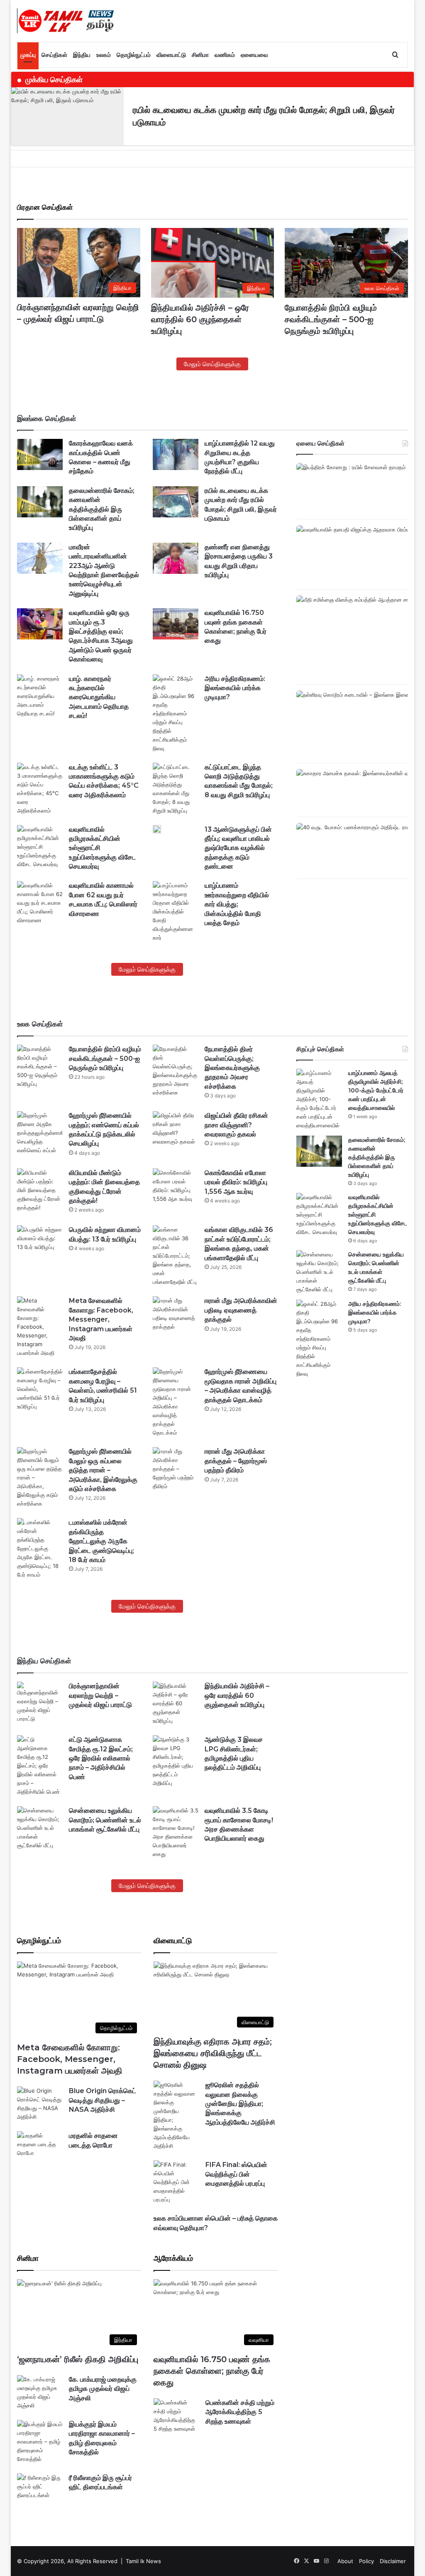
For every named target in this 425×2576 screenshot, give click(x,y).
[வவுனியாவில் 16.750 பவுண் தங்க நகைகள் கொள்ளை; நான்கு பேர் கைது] (176, 624)
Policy (366, 2561)
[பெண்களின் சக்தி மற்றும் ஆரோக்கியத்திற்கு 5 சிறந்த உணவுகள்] (176, 2416)
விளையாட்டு (171, 55)
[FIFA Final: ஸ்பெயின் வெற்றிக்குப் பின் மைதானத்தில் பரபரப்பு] (176, 2182)
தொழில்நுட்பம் (134, 55)
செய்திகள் (54, 55)
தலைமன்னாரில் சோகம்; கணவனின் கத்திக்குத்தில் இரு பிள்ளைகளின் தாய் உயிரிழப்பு (102, 509)
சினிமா (200, 55)
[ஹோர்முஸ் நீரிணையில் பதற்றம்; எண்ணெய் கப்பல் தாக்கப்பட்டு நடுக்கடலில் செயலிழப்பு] (40, 1133)
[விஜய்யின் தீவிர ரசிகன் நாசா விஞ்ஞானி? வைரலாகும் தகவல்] (176, 1129)
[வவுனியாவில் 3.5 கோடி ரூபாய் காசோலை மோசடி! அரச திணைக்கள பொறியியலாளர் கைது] (176, 1832)
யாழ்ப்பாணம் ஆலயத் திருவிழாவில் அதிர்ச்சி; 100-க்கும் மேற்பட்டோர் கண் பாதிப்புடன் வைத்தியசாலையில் (376, 1090)
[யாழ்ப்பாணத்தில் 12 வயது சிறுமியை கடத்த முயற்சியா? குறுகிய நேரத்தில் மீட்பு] (176, 454)
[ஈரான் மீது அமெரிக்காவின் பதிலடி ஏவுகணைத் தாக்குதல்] (176, 1314)
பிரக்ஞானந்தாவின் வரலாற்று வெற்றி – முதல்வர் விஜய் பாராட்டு (100, 1695)
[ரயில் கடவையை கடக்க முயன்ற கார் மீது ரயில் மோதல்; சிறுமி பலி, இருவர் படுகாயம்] (176, 502)
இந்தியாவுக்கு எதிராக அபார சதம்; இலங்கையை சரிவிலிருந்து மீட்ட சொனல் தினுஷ (213, 2053)
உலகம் (104, 55)
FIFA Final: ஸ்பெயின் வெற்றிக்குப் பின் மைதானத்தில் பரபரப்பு (236, 2174)
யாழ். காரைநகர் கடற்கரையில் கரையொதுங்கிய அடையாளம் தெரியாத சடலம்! (99, 697)
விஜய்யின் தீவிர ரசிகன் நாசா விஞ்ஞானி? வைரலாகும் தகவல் (236, 1125)
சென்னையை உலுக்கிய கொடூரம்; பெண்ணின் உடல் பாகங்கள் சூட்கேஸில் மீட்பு (105, 1820)
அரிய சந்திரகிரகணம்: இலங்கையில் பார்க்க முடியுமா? (235, 688)
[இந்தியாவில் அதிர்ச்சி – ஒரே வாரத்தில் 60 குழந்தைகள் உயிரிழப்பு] (176, 1703)
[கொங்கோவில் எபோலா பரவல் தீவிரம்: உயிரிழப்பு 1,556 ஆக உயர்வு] (176, 1186)
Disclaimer (393, 2561)
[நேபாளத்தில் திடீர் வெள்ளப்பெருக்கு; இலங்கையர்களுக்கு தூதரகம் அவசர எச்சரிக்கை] (176, 1071)
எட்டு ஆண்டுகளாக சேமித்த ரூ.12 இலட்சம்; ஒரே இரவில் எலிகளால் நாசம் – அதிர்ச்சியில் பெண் (101, 1758)
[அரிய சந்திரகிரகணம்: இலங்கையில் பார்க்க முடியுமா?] (176, 714)
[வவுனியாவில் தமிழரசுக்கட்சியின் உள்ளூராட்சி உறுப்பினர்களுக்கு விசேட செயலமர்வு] (40, 847)
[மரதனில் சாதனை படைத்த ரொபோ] (40, 2147)
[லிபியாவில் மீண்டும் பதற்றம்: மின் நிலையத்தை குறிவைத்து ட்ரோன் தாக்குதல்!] (40, 1190)
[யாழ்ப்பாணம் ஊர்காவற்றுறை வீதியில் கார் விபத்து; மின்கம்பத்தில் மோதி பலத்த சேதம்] (176, 912)
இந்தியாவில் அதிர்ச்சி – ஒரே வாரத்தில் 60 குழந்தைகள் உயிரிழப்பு (200, 319)
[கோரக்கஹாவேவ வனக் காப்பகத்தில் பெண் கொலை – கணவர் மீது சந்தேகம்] (40, 454)
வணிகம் (225, 55)
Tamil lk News (143, 2561)
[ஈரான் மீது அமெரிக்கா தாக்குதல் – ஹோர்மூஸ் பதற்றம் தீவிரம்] (176, 1469)
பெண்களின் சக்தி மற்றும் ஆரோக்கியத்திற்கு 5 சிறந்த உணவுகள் (240, 2412)
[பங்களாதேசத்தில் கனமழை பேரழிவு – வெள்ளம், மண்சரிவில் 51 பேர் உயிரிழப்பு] (40, 1389)
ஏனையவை (254, 55)
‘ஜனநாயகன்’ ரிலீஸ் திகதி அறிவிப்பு (78, 2359)
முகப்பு (28, 55)
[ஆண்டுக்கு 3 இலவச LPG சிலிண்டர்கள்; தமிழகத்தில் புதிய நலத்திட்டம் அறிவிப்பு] (176, 1761)
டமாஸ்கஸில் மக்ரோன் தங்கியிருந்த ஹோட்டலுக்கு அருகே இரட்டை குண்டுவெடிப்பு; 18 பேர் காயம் (101, 1541)
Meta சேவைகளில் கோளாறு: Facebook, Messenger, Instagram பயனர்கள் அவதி (101, 1319)
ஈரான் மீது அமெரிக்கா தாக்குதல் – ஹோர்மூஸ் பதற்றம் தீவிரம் (236, 1461)
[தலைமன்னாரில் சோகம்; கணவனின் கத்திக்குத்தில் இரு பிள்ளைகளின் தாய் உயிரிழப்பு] (40, 502)
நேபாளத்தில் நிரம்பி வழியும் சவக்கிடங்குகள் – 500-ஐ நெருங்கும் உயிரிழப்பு (331, 319)
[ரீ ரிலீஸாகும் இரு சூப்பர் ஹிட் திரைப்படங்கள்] (40, 2489)
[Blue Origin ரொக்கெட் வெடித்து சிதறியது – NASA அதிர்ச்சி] (40, 2104)
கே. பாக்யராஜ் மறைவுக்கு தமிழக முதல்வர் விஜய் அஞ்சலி (103, 2389)
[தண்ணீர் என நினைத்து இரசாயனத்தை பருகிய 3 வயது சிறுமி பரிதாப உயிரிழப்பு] (176, 558)
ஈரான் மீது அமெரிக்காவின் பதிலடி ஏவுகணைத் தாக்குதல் (241, 1310)
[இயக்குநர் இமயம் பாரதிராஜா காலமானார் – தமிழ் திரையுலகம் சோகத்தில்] (40, 2442)
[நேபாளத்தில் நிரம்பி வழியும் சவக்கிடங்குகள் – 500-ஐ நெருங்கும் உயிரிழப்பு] (40, 1066)
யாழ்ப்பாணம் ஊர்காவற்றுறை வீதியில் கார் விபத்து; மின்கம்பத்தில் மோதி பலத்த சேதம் (237, 904)
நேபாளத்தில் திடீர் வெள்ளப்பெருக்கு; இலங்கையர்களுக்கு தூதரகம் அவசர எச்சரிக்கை (232, 1068)
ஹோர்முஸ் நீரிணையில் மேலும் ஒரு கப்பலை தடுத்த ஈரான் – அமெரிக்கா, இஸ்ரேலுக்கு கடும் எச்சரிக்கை (103, 1470)
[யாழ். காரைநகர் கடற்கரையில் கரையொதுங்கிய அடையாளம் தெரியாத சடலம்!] (40, 696)
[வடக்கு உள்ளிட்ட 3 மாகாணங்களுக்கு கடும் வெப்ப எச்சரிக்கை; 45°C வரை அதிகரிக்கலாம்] (40, 789)
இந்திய (82, 55)
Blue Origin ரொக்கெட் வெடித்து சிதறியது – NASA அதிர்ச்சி (103, 2100)
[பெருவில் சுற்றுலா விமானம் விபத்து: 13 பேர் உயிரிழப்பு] (40, 1241)
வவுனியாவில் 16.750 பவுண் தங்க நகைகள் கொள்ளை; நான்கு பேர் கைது (212, 2371)
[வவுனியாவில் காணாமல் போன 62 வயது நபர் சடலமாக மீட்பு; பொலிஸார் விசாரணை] (40, 903)
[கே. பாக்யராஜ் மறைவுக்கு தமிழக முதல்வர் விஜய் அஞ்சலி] (40, 2392)
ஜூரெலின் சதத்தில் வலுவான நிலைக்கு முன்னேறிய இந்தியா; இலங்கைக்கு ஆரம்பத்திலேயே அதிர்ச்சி (240, 2104)
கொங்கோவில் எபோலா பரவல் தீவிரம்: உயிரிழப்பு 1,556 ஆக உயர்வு (236, 1182)
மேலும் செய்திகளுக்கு (212, 364)
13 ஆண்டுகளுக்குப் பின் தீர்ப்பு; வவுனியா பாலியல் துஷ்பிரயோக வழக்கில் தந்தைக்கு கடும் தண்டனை (238, 848)
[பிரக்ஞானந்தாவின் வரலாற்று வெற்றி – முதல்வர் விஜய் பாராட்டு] (40, 1702)
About (345, 2561)
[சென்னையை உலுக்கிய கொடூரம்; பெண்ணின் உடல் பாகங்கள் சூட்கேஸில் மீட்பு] (319, 1272)
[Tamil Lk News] (67, 21)
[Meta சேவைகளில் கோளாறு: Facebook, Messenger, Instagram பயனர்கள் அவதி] (40, 1327)
